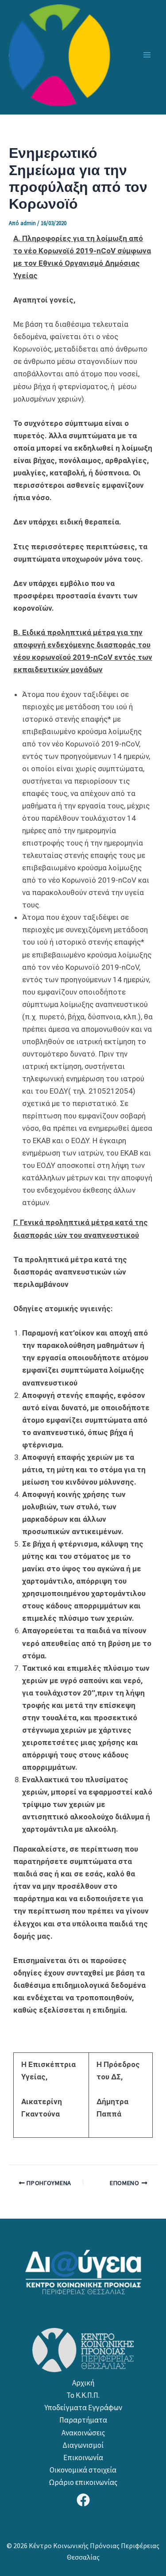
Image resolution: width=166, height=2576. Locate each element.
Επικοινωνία (83, 2457)
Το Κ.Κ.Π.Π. (83, 2395)
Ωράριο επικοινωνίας (83, 2482)
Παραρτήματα (83, 2420)
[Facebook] (83, 2500)
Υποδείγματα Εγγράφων (83, 2408)
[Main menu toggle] (147, 55)
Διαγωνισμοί (83, 2445)
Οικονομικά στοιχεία (83, 2470)
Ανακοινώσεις (83, 2433)
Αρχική (83, 2383)
